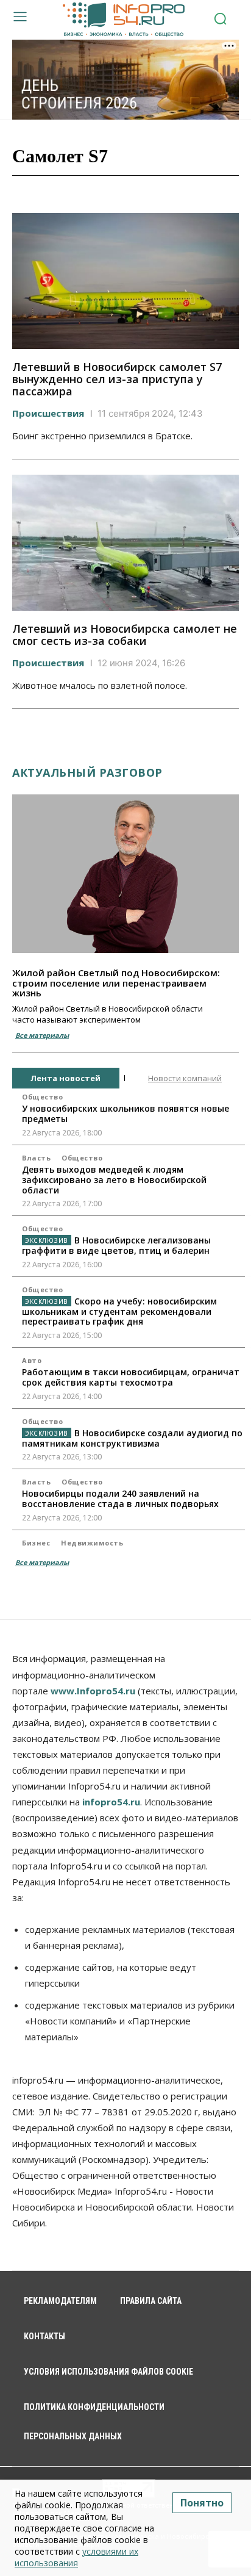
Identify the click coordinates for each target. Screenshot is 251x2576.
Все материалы (42, 1035)
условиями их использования (76, 2557)
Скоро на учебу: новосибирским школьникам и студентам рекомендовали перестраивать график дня (119, 1311)
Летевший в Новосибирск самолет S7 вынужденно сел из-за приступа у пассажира (117, 379)
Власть (36, 1158)
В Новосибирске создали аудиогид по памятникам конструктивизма (132, 1438)
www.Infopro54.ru (93, 1691)
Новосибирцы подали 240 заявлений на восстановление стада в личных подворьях (120, 1498)
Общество (42, 1097)
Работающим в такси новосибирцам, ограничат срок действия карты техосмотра (131, 1377)
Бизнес (36, 1543)
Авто (32, 1360)
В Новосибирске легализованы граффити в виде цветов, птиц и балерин (116, 1245)
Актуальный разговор (87, 772)
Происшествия (48, 413)
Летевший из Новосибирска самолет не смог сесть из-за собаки (125, 635)
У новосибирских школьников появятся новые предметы (125, 1114)
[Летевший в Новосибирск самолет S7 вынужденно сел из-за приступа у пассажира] (125, 281)
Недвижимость (92, 1543)
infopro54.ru (111, 1802)
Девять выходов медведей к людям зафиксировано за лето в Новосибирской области (114, 1180)
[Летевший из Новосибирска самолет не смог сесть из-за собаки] (125, 543)
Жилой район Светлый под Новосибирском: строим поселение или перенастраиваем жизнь (116, 983)
